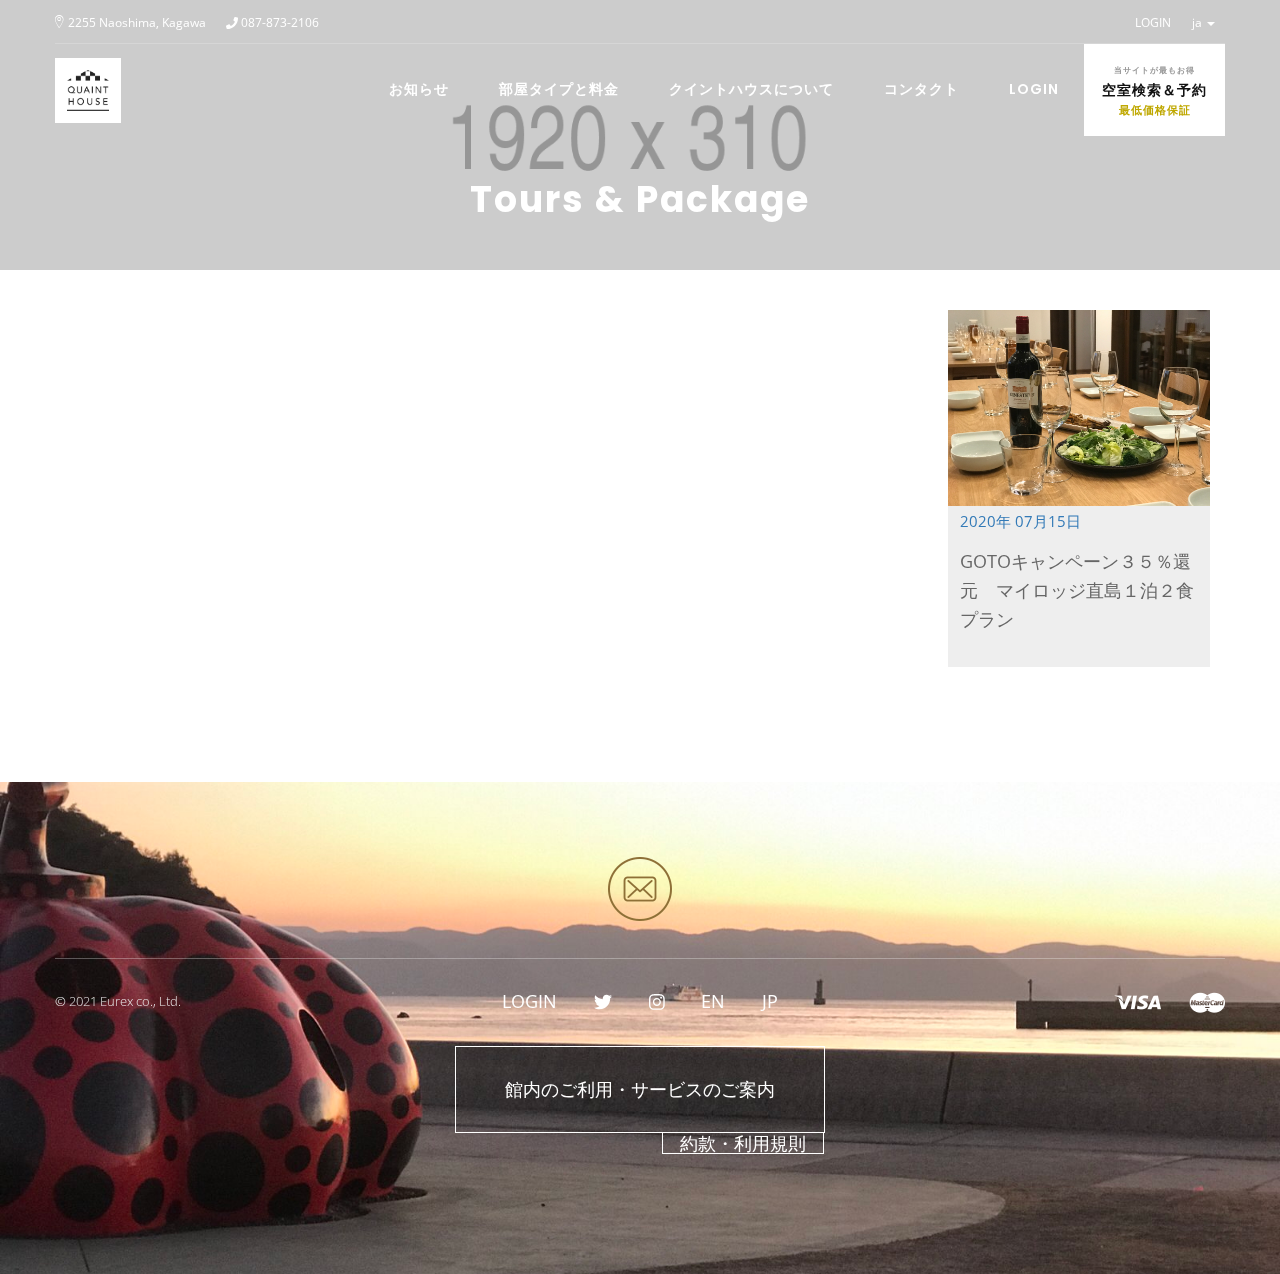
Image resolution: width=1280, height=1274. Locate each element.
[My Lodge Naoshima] (80, 69)
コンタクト (921, 89)
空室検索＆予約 (1154, 91)
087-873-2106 (280, 22)
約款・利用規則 (743, 1143)
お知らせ (419, 89)
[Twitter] (603, 1001)
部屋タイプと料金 (559, 89)
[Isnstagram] (657, 1001)
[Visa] (1137, 1001)
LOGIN (1153, 22)
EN (713, 1001)
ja (1198, 22)
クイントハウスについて (751, 89)
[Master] (1207, 1001)
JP (770, 1001)
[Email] (640, 889)
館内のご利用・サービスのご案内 (640, 1089)
